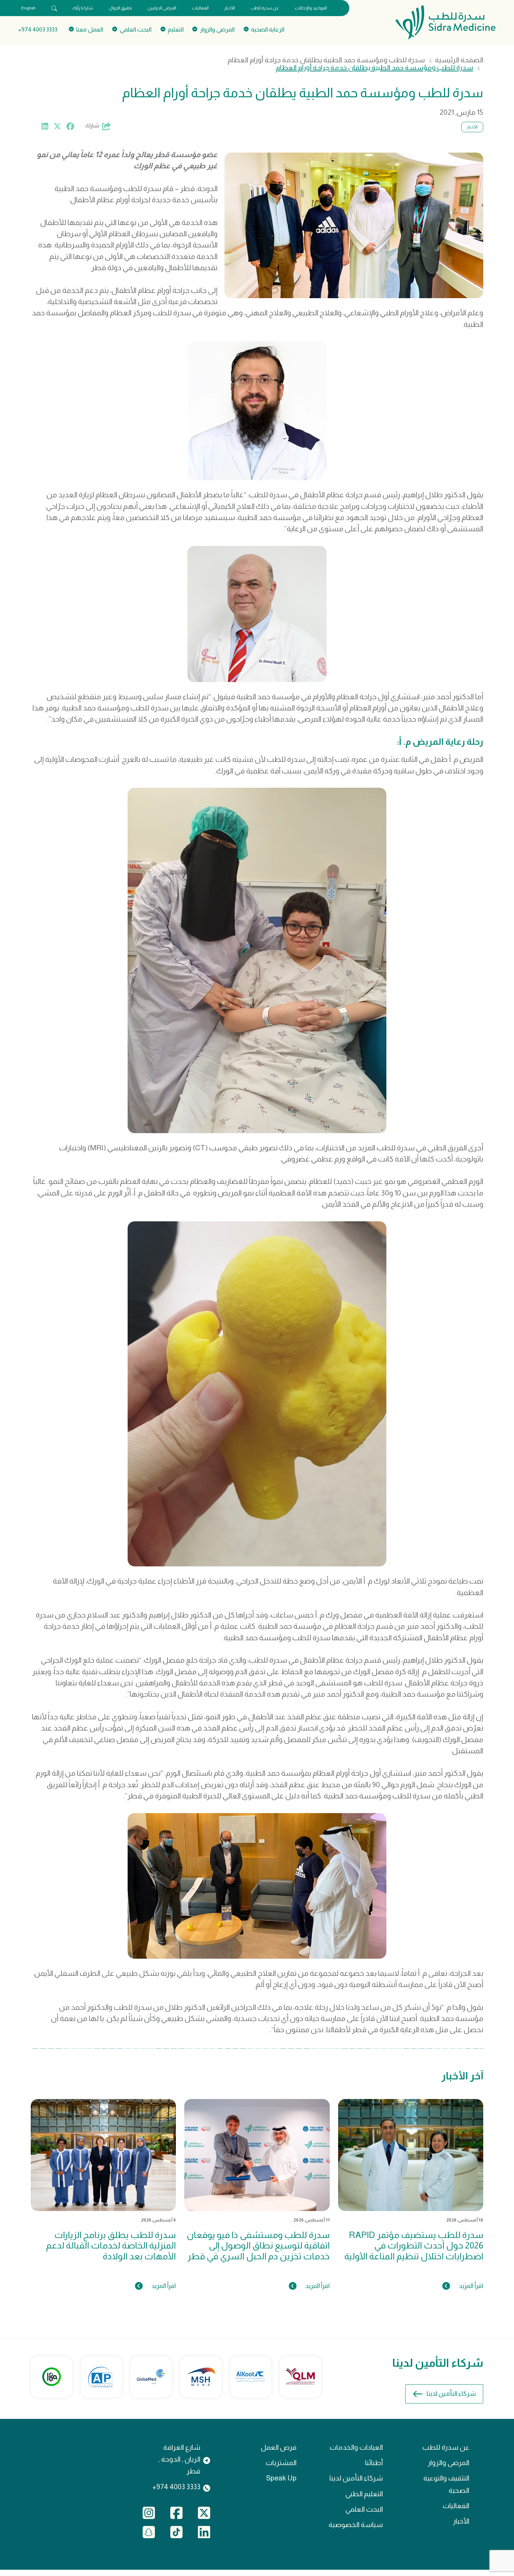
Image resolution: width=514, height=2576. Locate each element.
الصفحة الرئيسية (459, 60)
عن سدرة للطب (265, 8)
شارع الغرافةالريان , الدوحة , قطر (179, 2459)
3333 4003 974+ (38, 29)
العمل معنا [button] (90, 29)
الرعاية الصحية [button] (268, 29)
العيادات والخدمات (356, 2447)
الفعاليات (200, 8)
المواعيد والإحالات (311, 8)
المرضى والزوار (448, 2463)
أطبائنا (374, 2463)
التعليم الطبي (364, 2494)
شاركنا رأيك (83, 8)
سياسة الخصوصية (356, 2525)
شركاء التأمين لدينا (451, 2393)
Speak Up (281, 2478)
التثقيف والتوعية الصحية (446, 2484)
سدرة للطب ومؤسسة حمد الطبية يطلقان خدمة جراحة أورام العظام (326, 60)
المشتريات (281, 2463)
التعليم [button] (176, 29)
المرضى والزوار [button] (217, 29)
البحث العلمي (364, 2509)
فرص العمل (279, 2447)
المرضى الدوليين (162, 8)
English (28, 8)
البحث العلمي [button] (135, 29)
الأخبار (230, 8)
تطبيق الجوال (120, 8)
